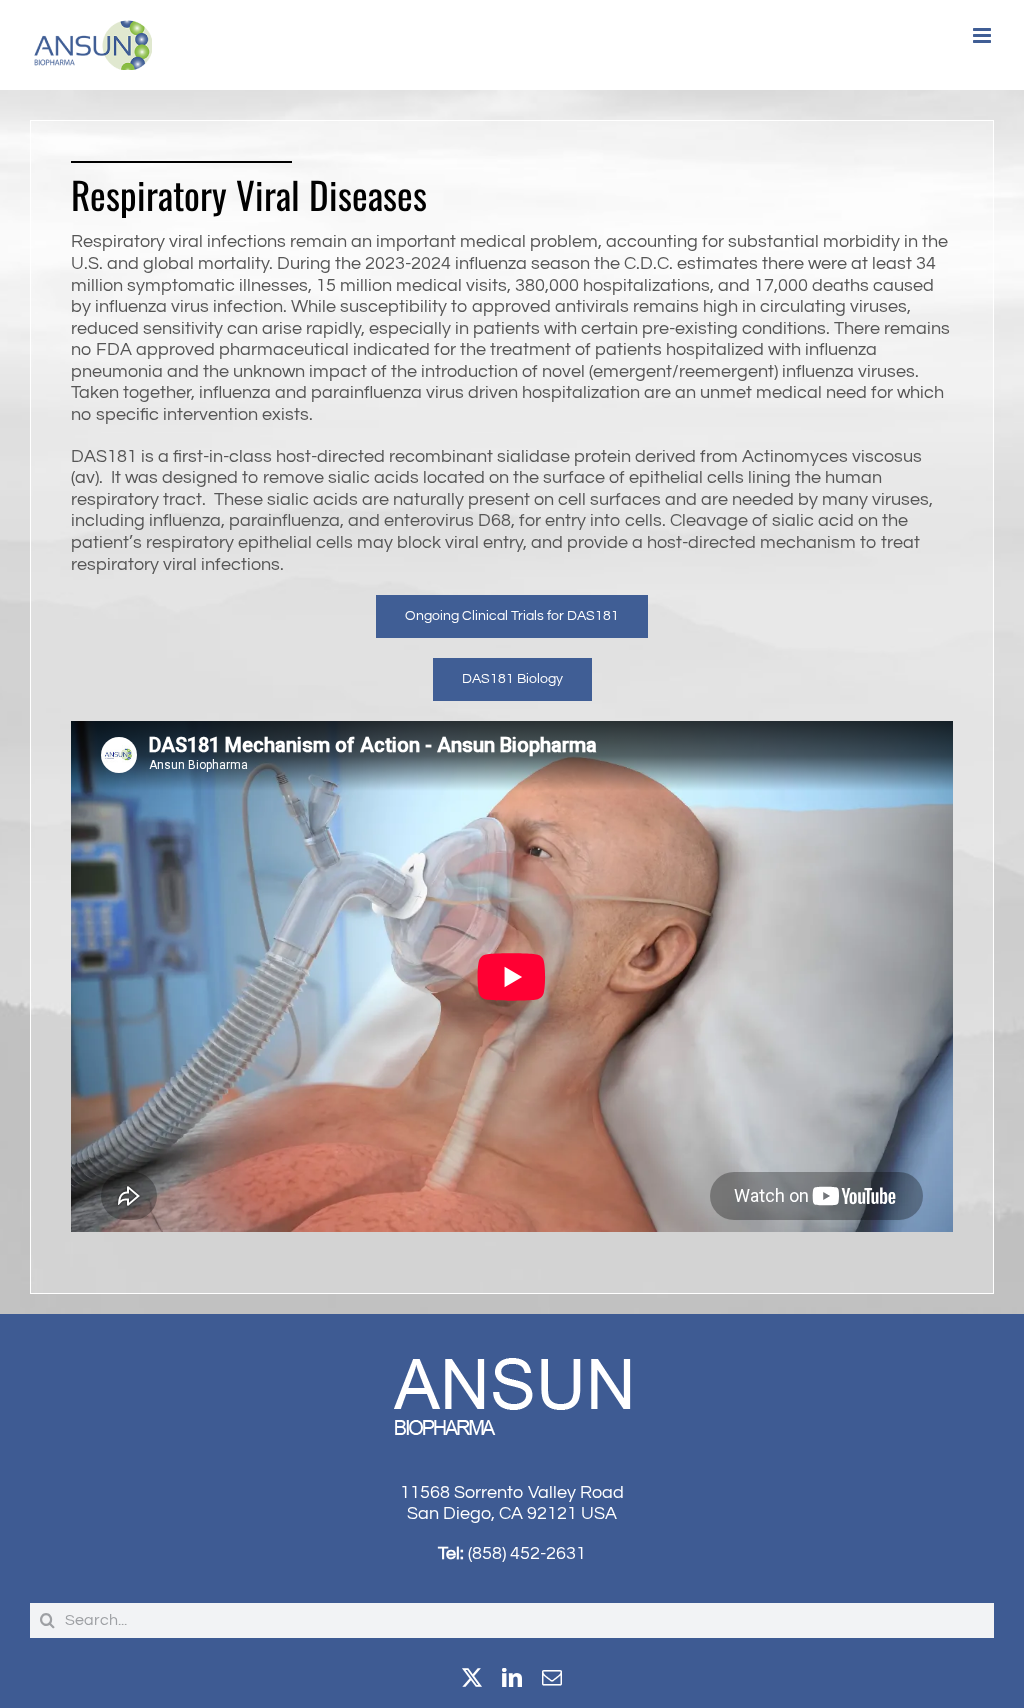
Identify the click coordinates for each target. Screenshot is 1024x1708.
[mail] (552, 1678)
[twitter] (472, 1678)
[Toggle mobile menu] (983, 35)
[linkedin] (512, 1678)
